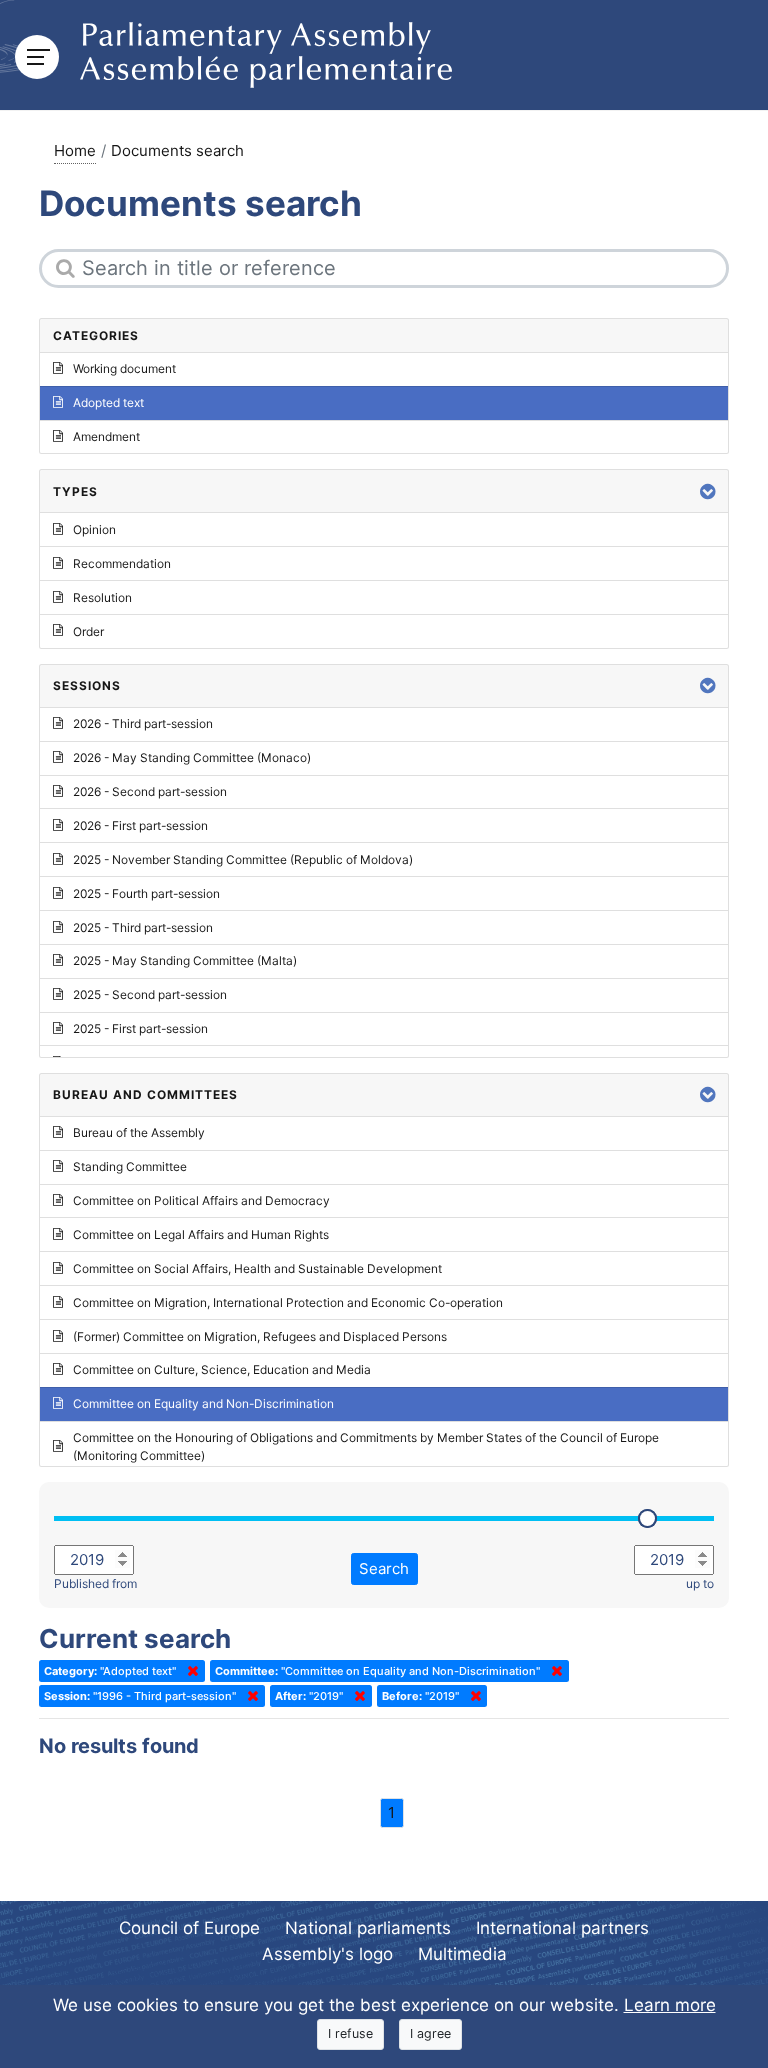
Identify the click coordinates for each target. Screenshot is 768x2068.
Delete (189, 1671)
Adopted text (108, 402)
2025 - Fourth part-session (146, 893)
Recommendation (122, 563)
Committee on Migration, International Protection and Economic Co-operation (288, 1302)
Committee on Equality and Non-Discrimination (203, 1403)
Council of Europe (189, 1928)
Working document (124, 368)
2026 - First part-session (140, 825)
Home (75, 150)
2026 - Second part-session (150, 791)
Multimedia (462, 1954)
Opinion (94, 529)
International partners (562, 1928)
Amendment (106, 436)
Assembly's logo (327, 1954)
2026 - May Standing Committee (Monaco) (192, 757)
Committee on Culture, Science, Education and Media (222, 1369)
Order (88, 631)
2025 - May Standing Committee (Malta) (185, 960)
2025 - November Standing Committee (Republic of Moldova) (243, 859)
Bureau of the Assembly (139, 1132)
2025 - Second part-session (150, 994)
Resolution (102, 597)
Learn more (670, 2005)
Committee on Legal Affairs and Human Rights (201, 1234)
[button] (708, 491)
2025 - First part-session (140, 1028)
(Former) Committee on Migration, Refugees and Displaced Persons (260, 1336)
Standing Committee (130, 1166)
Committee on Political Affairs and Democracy (201, 1200)
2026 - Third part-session (143, 723)
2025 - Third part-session (143, 927)
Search (384, 1568)
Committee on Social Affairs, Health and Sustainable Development (257, 1268)
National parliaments (368, 1928)
